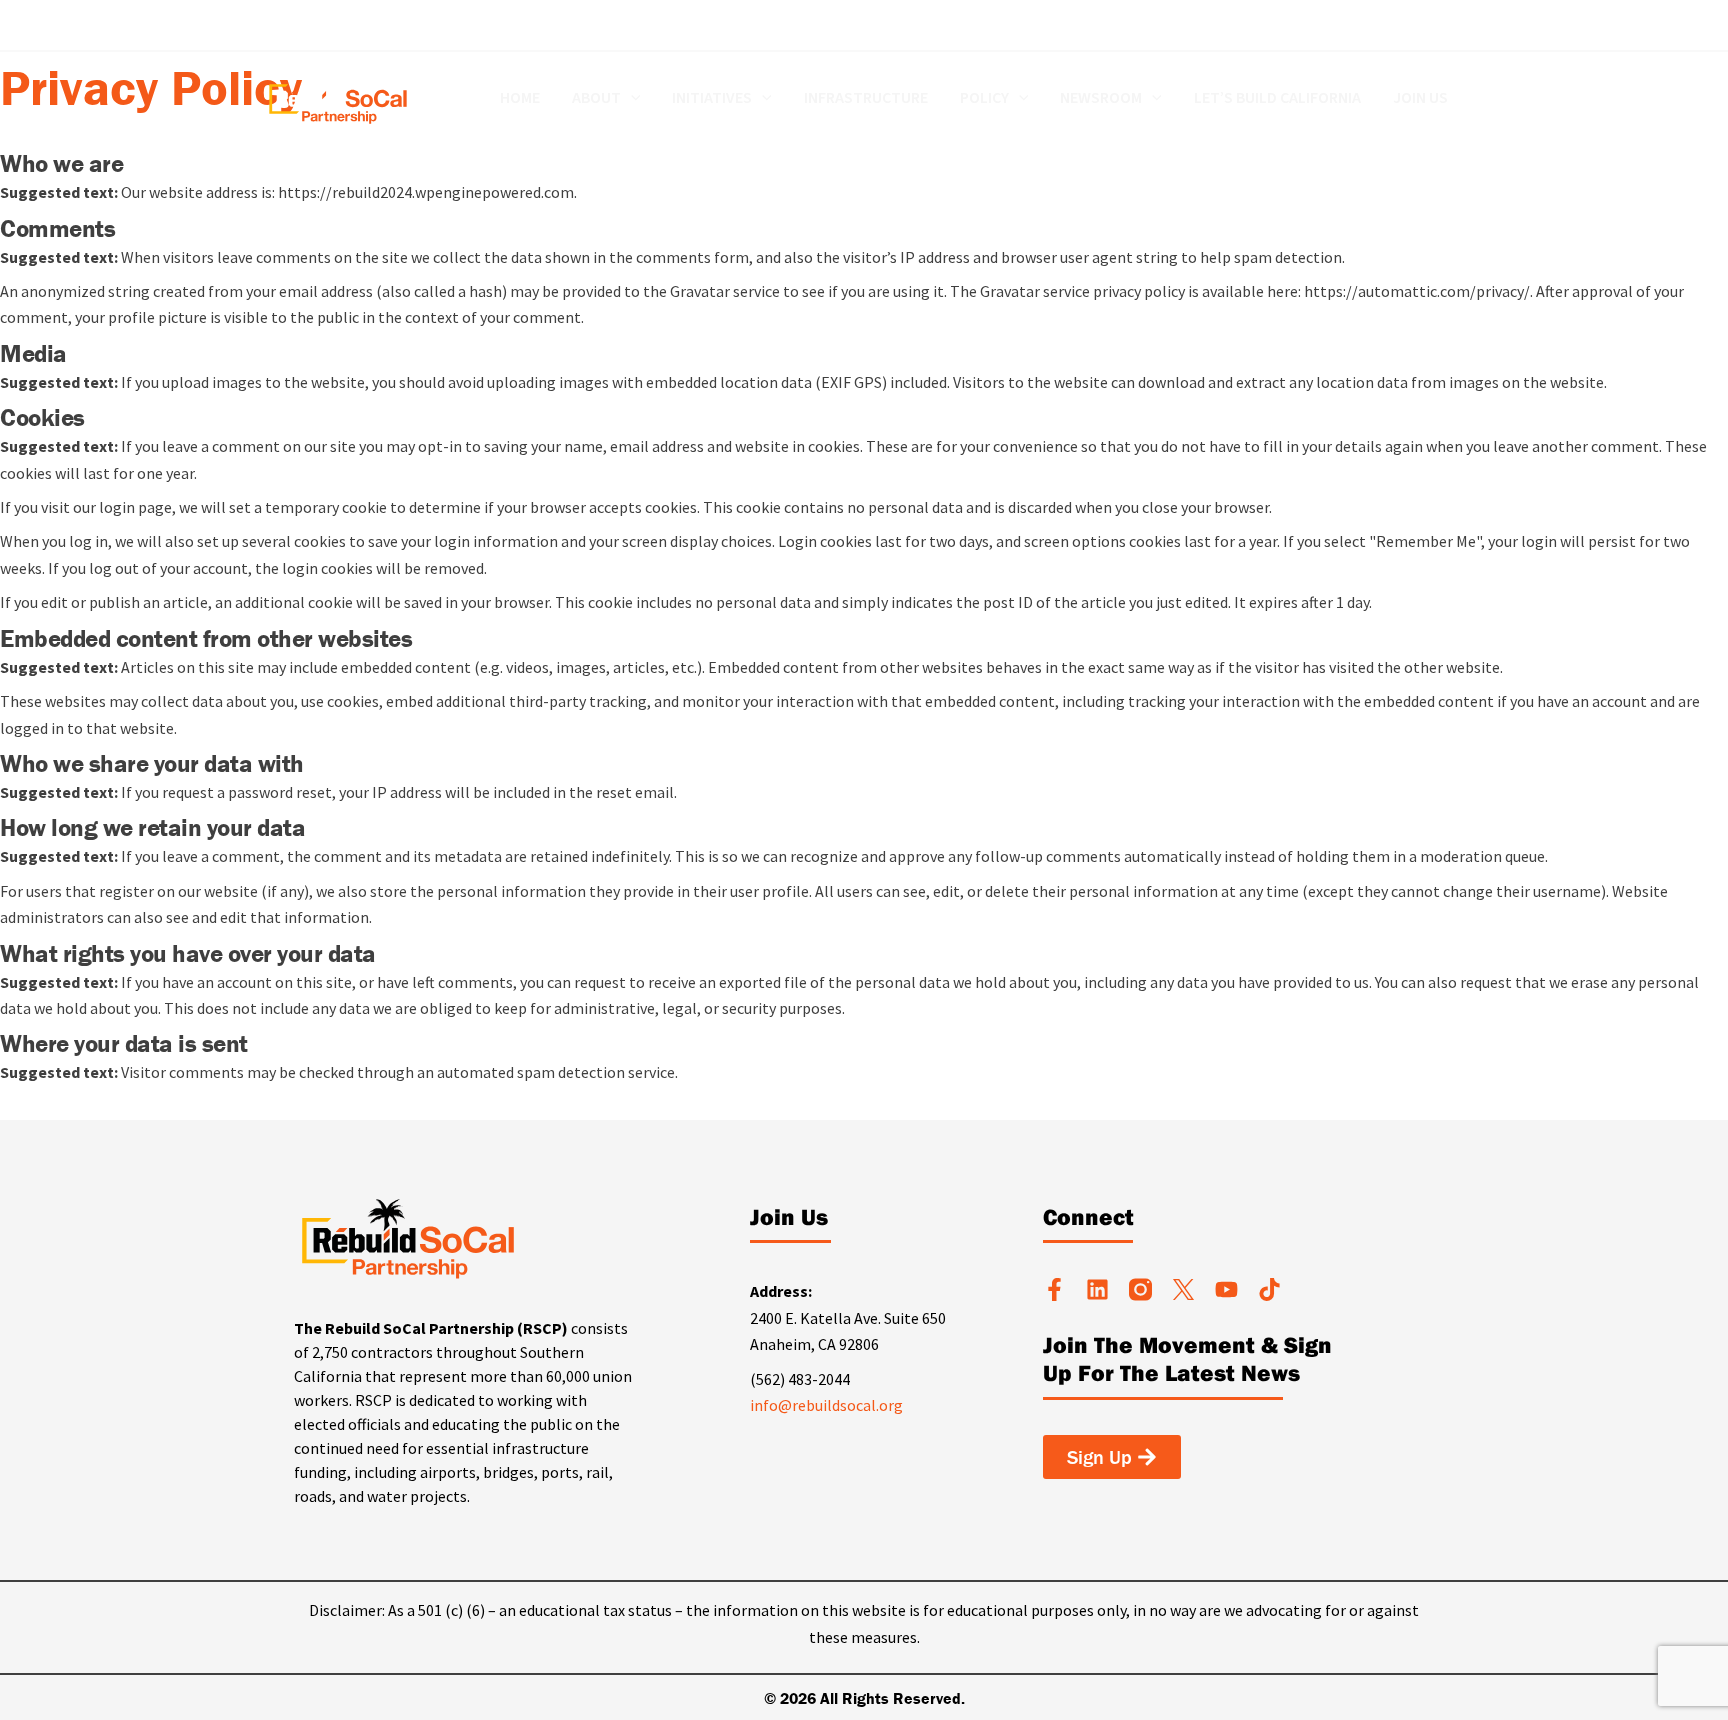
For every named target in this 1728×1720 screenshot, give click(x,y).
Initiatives (712, 98)
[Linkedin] (1335, 26)
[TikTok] (1455, 26)
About (596, 98)
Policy (984, 98)
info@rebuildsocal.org (826, 1405)
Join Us (1420, 98)
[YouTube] (1425, 26)
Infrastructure (866, 98)
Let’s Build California (1277, 98)
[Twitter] (1365, 26)
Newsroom (1101, 98)
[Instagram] (1395, 26)
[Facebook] (1305, 26)
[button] (631, 98)
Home (520, 98)
